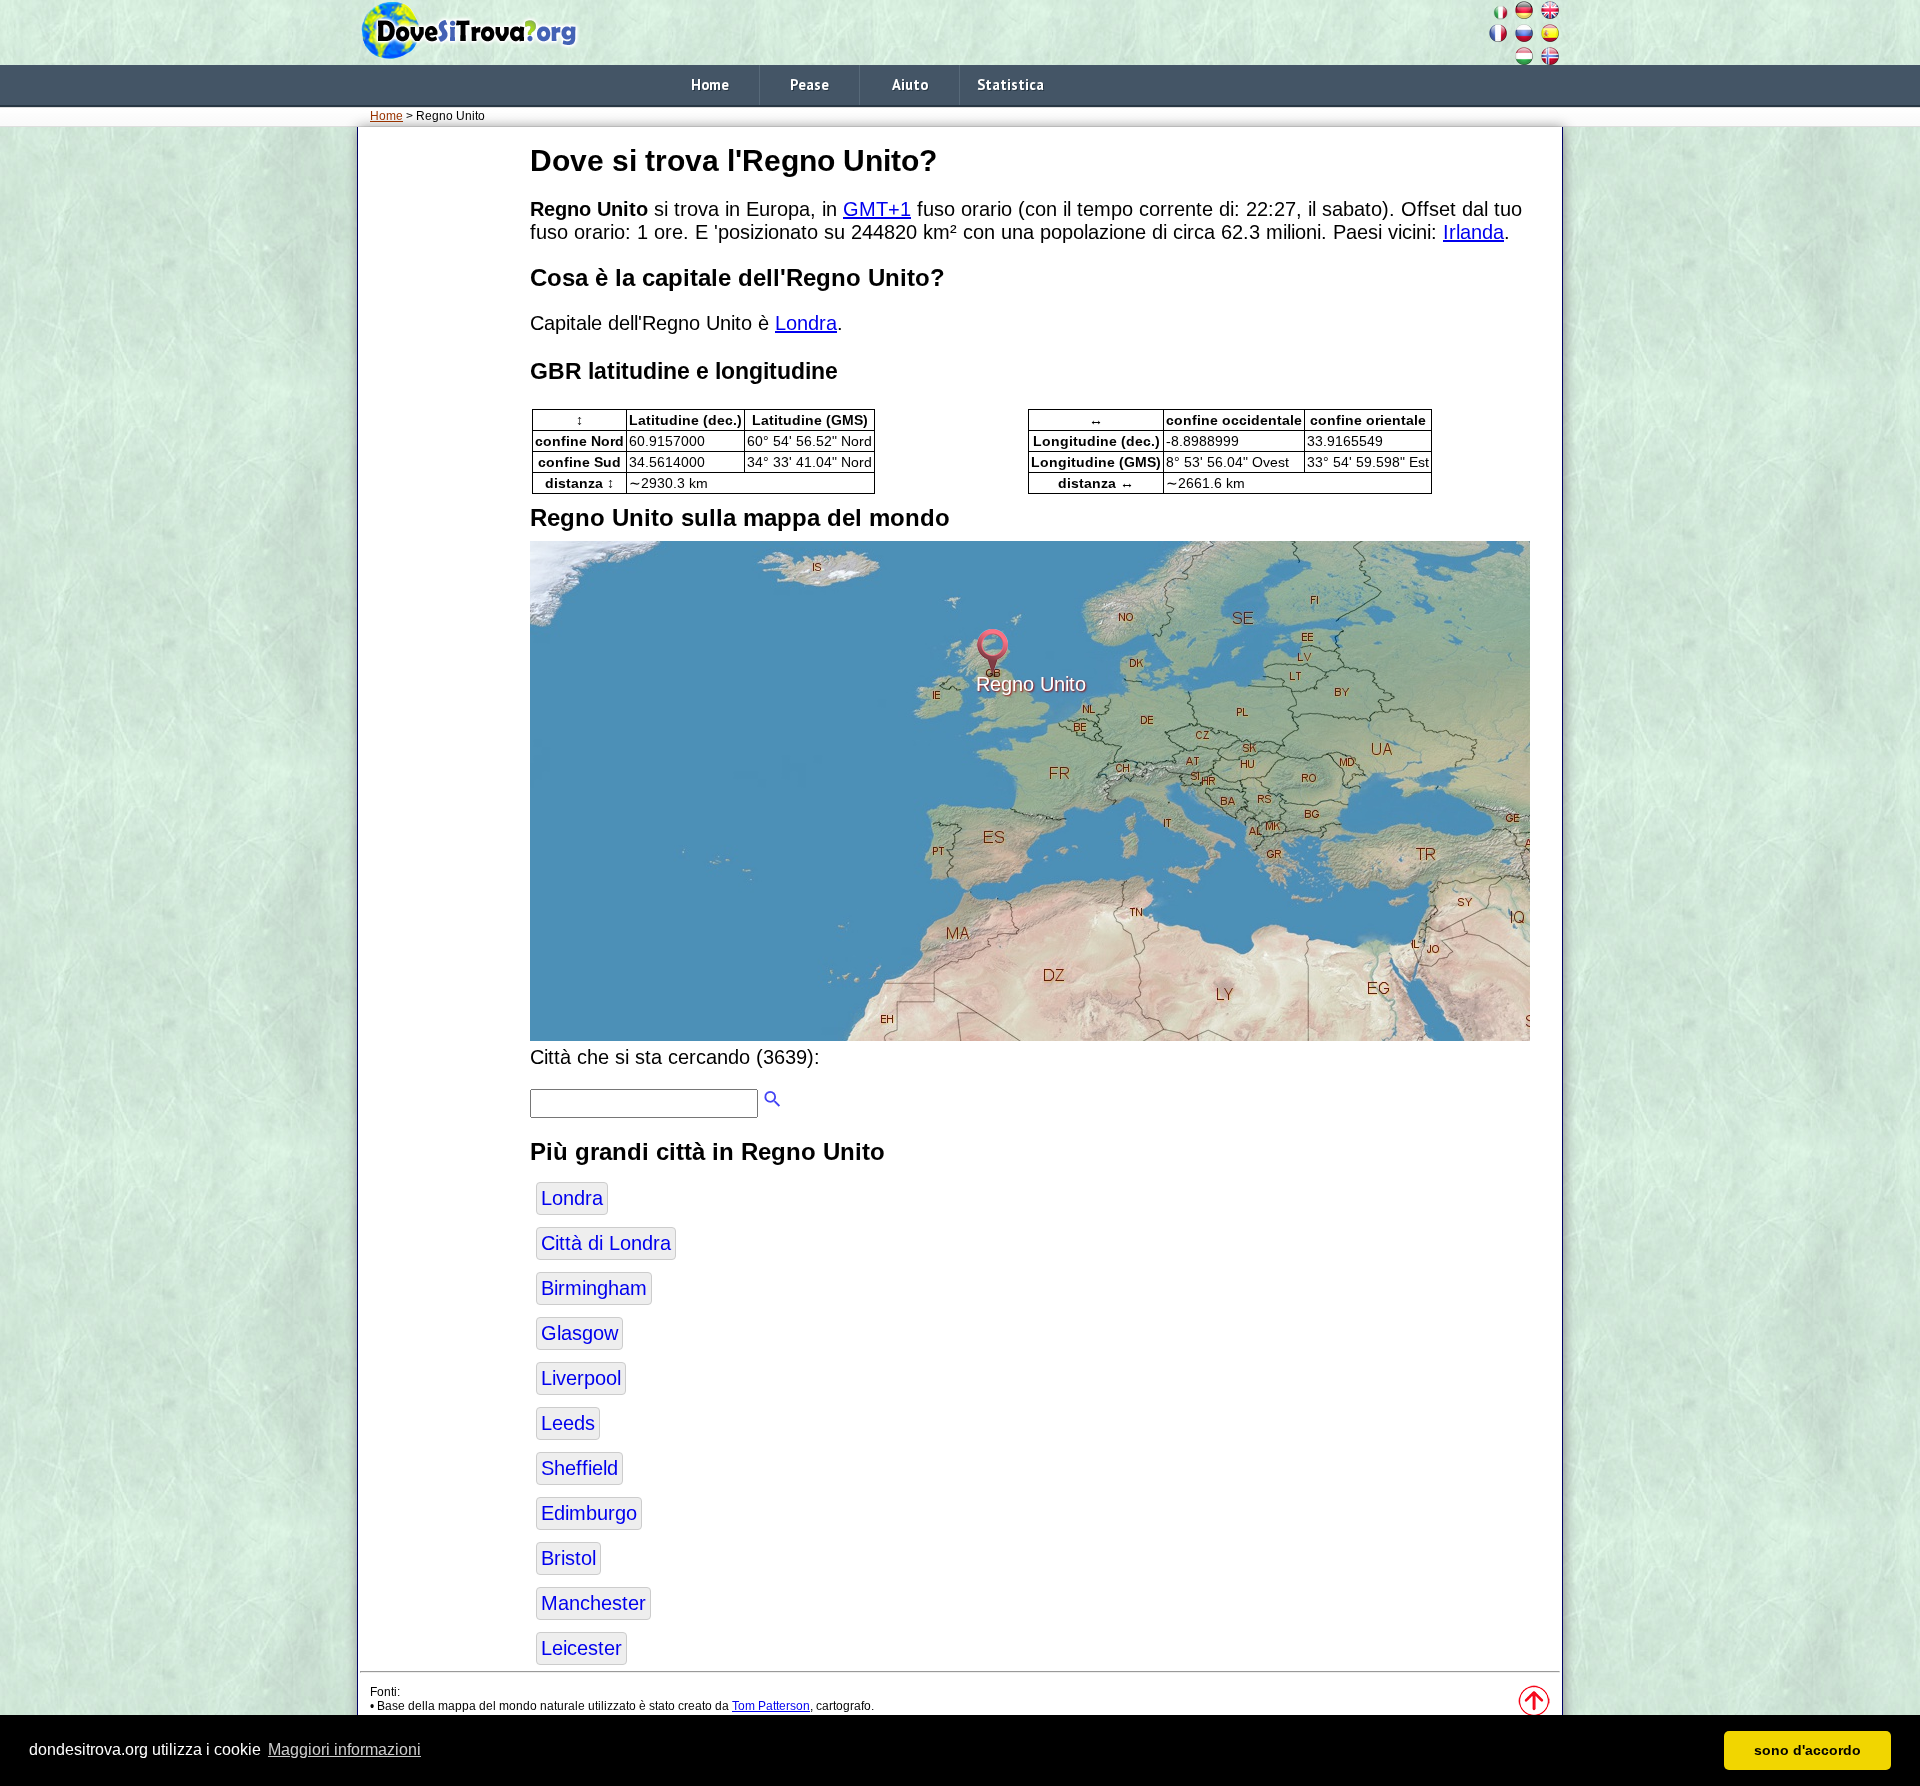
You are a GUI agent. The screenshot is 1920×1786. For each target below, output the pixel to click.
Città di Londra (606, 1243)
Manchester (593, 1603)
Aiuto (910, 84)
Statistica (1010, 84)
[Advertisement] (440, 439)
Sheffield (579, 1468)
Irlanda (1473, 232)
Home (710, 84)
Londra (806, 323)
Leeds (568, 1423)
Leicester (581, 1648)
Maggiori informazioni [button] (344, 1749)
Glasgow (579, 1333)
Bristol (568, 1558)
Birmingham (594, 1288)
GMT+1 (877, 209)
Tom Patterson (771, 1706)
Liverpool (581, 1378)
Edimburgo (589, 1513)
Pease (809, 84)
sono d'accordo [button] (1807, 1750)
